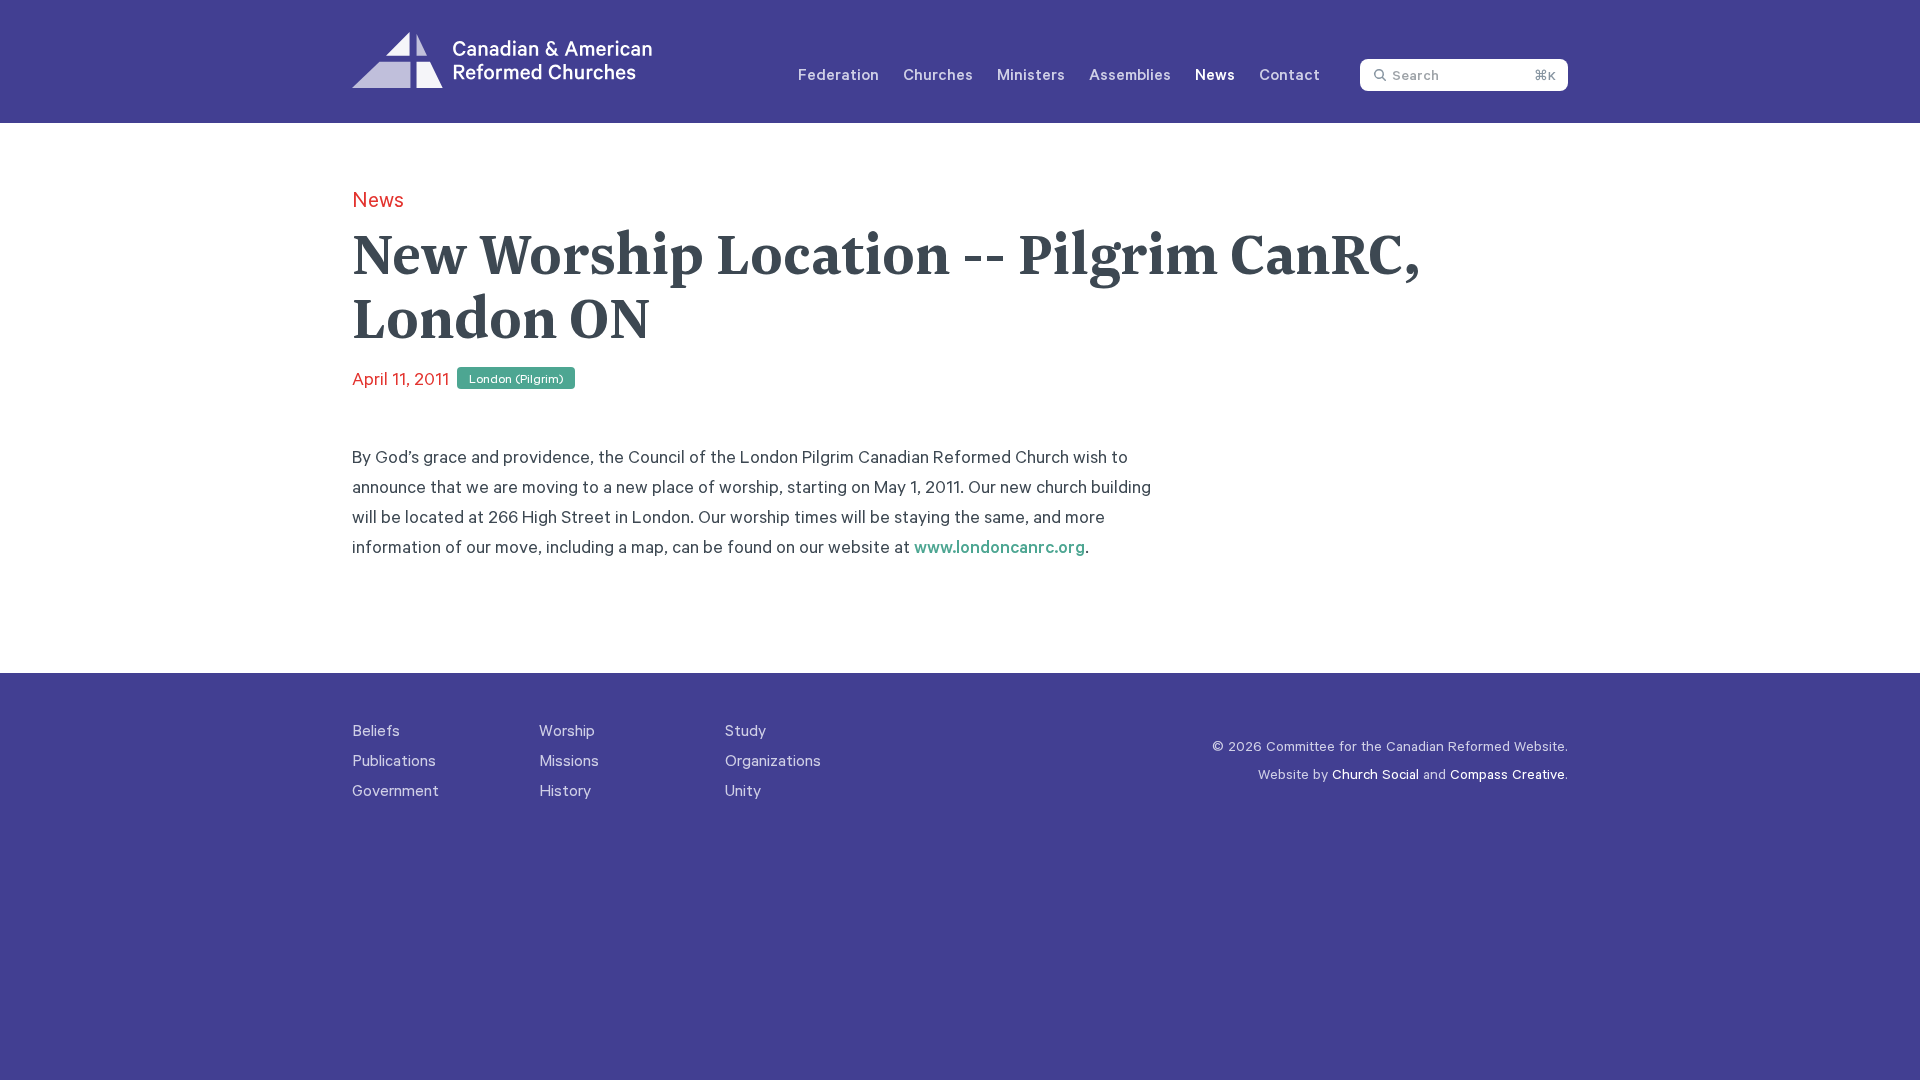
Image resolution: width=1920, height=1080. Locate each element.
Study (745, 730)
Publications (394, 760)
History (565, 790)
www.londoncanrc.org (999, 546)
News (1215, 74)
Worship (567, 730)
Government (395, 790)
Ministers (1031, 74)
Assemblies (1130, 74)
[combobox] (1464, 75)
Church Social (1375, 773)
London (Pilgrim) (516, 378)
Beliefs (376, 730)
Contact (1289, 74)
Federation (838, 74)
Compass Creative (1507, 773)
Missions (569, 760)
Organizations (773, 760)
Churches (938, 74)
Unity (743, 790)
